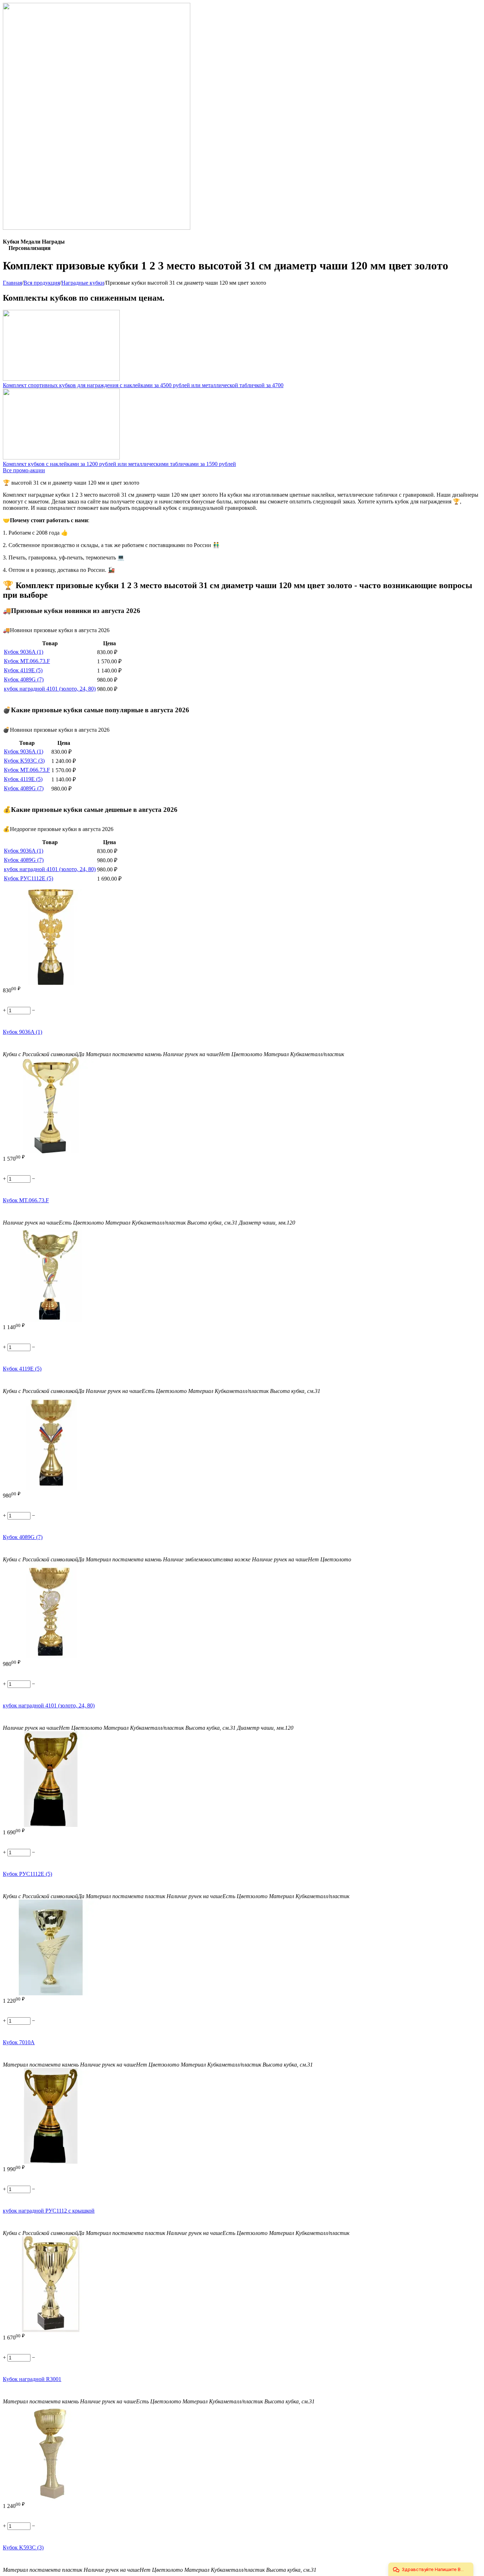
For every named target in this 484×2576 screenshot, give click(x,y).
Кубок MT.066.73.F (27, 661)
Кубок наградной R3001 (32, 2379)
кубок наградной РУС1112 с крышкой (49, 2211)
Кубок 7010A (19, 2042)
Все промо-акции (24, 470)
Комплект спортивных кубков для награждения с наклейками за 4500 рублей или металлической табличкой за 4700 (143, 385)
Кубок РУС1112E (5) (29, 878)
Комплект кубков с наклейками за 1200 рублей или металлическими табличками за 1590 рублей (119, 464)
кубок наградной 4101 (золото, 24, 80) (50, 689)
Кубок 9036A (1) (24, 652)
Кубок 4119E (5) (23, 670)
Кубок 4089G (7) (24, 679)
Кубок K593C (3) (24, 761)
